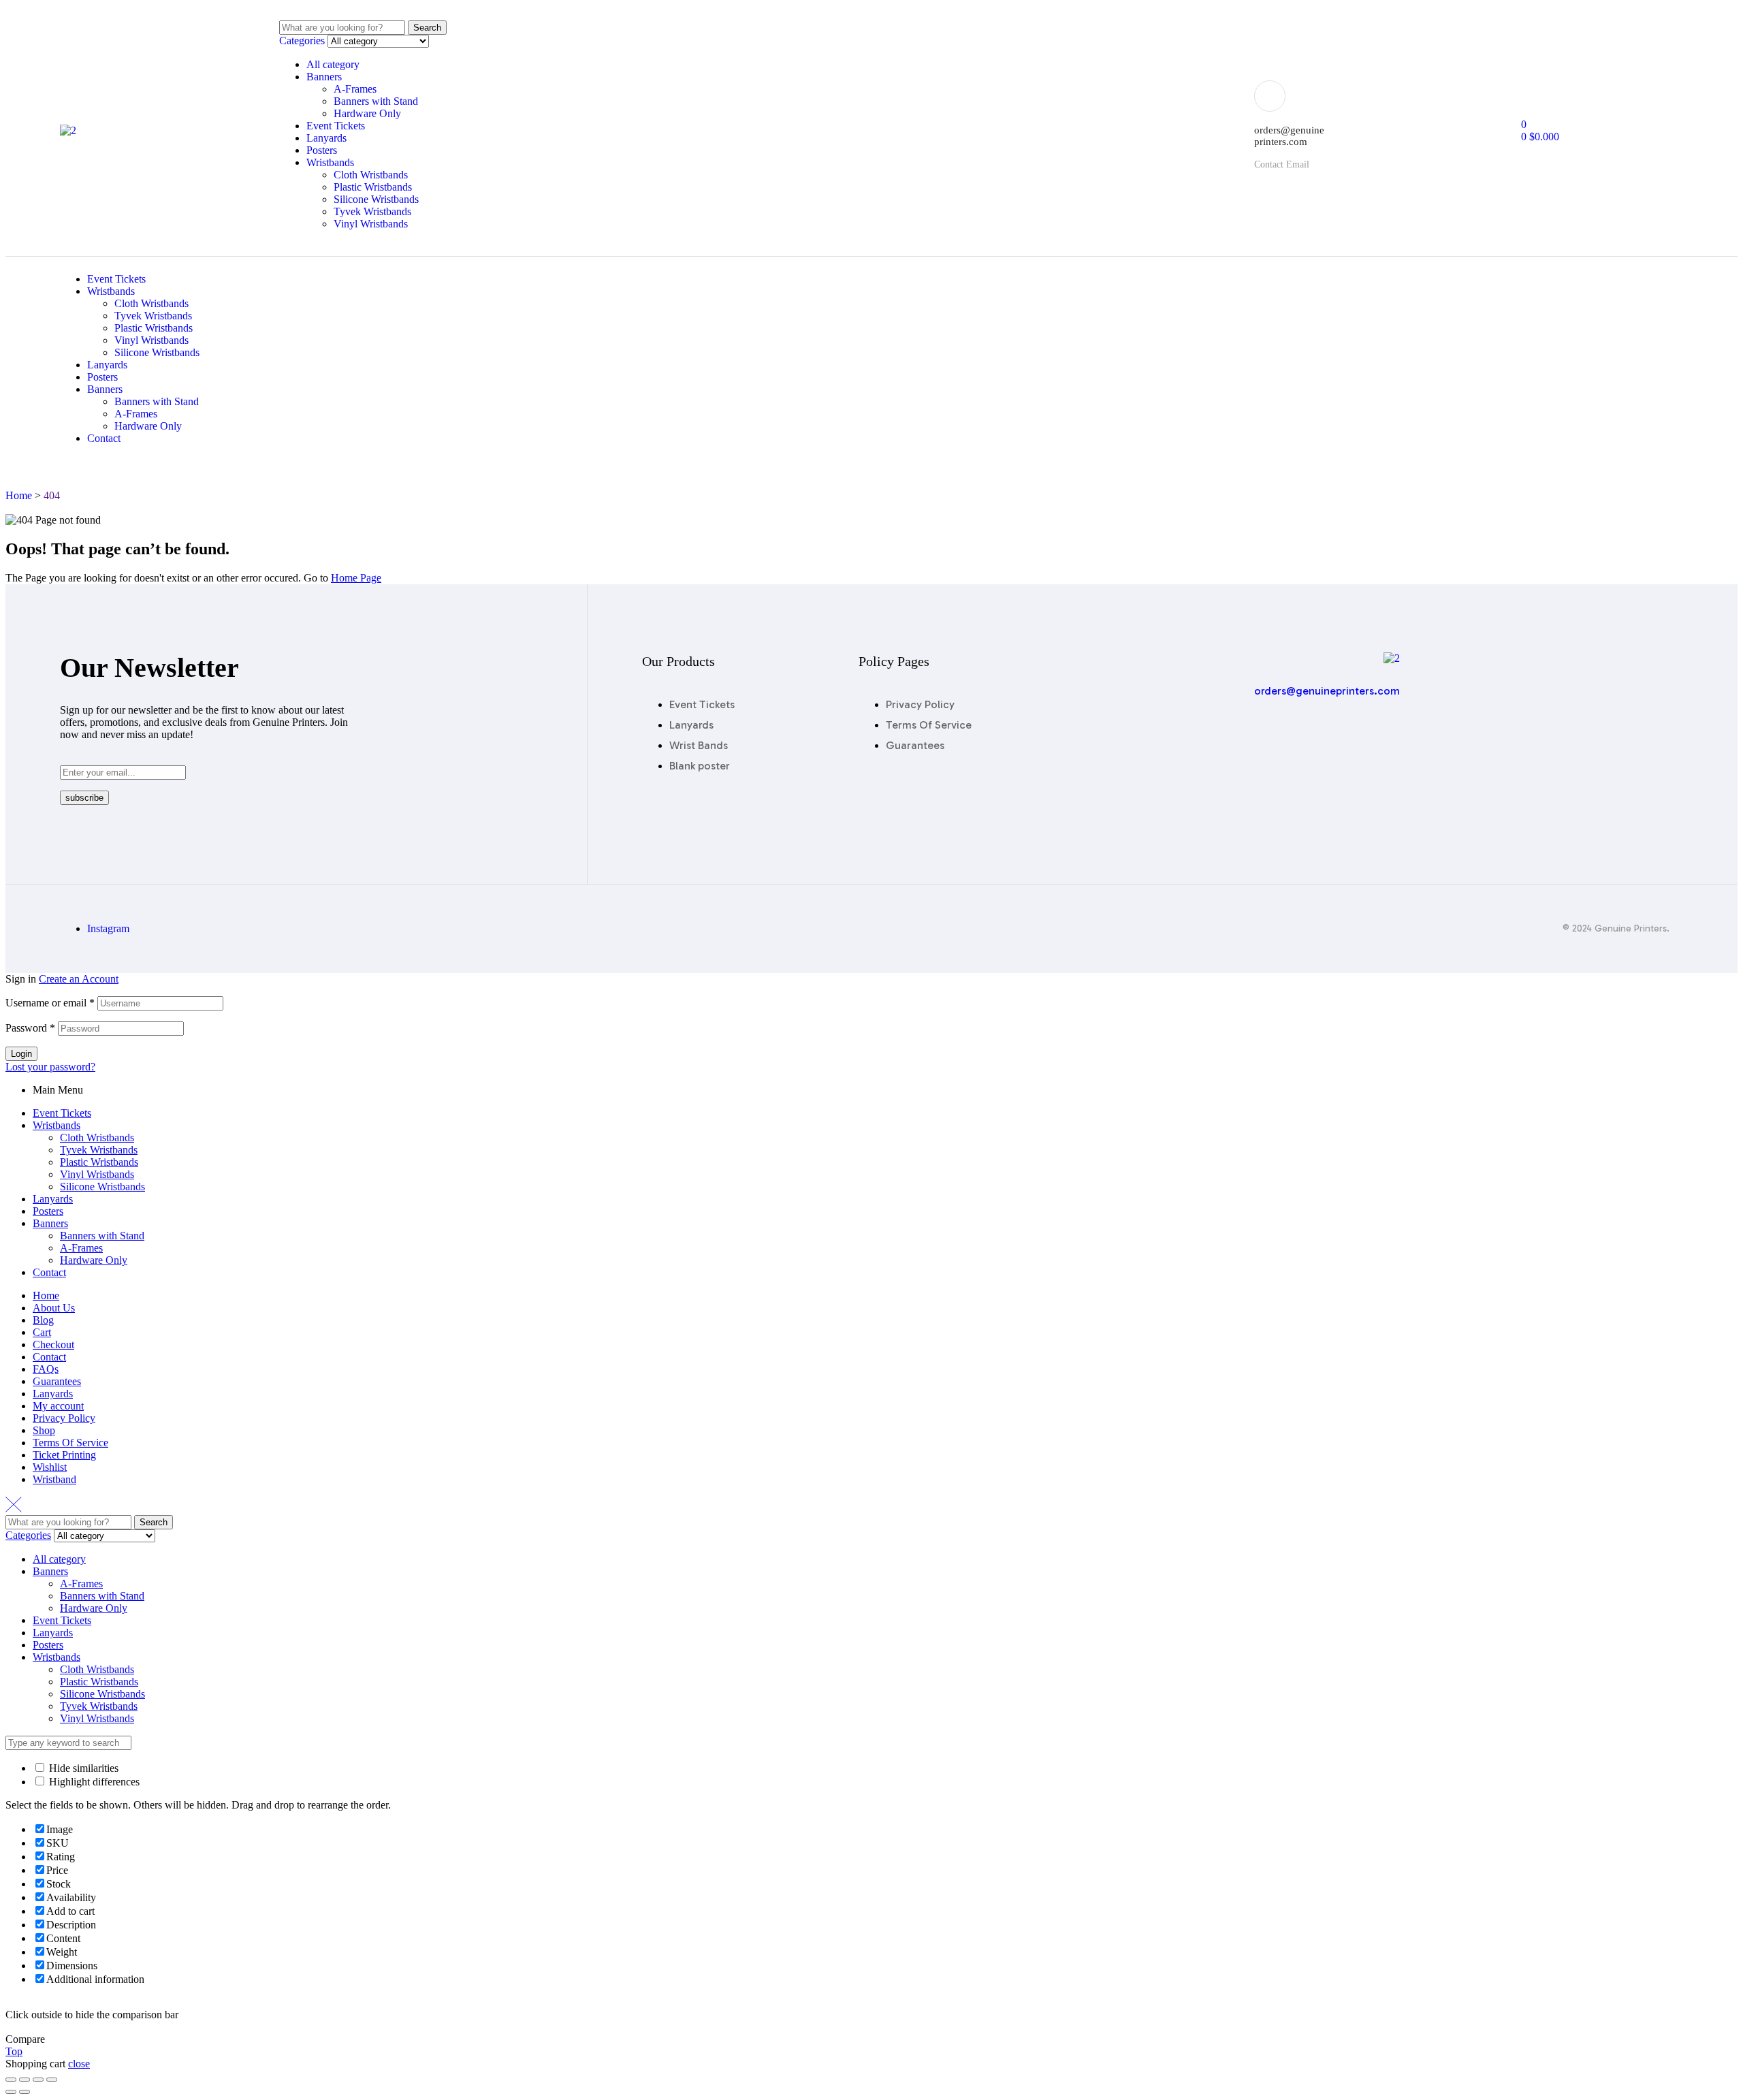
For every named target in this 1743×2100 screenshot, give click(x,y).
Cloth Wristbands (371, 175)
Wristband (54, 1479)
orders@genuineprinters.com (1327, 691)
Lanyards (326, 138)
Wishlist (50, 1467)
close (79, 2064)
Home (46, 1295)
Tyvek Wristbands (372, 211)
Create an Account (79, 979)
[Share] (25, 2080)
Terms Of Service (70, 1443)
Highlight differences (93, 1782)
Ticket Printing (64, 1455)
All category (333, 64)
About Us (54, 1308)
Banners (324, 77)
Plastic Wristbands (373, 187)
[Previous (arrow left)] (11, 2092)
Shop (44, 1430)
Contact (49, 1272)
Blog (43, 1320)
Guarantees (57, 1381)
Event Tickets (336, 126)
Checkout (53, 1345)
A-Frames (355, 89)
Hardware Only (367, 113)
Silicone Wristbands (376, 199)
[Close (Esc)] (11, 2080)
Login (21, 1054)
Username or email (50, 1003)
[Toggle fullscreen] (38, 2080)
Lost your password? (50, 1067)
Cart (42, 1332)
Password (30, 1028)
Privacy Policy (64, 1418)
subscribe (84, 798)
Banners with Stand (376, 101)
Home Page (356, 578)
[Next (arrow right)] (25, 2092)
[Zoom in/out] (52, 2080)
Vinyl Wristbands (371, 224)
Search (427, 28)
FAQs (46, 1369)
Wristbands (330, 162)
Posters (322, 150)
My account (58, 1406)
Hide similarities (82, 1768)
